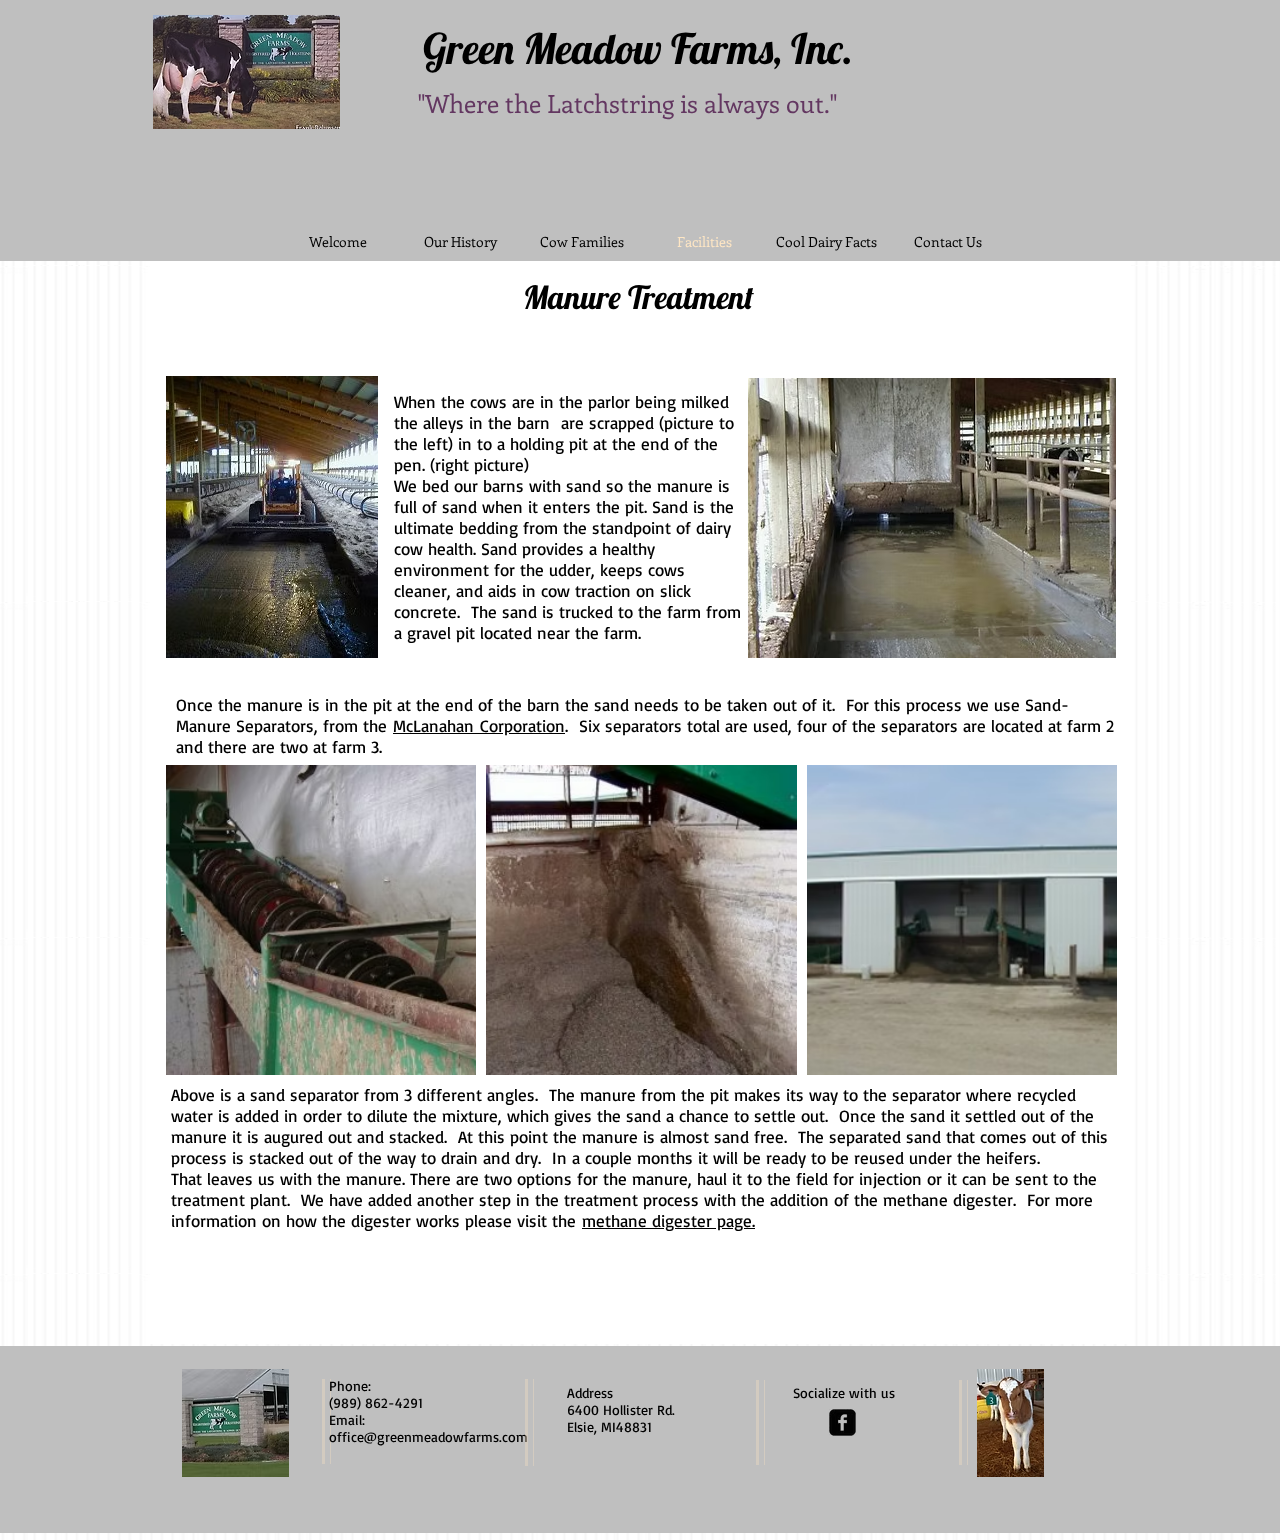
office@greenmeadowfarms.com (428, 1436)
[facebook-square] (842, 1422)
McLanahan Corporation (479, 725)
